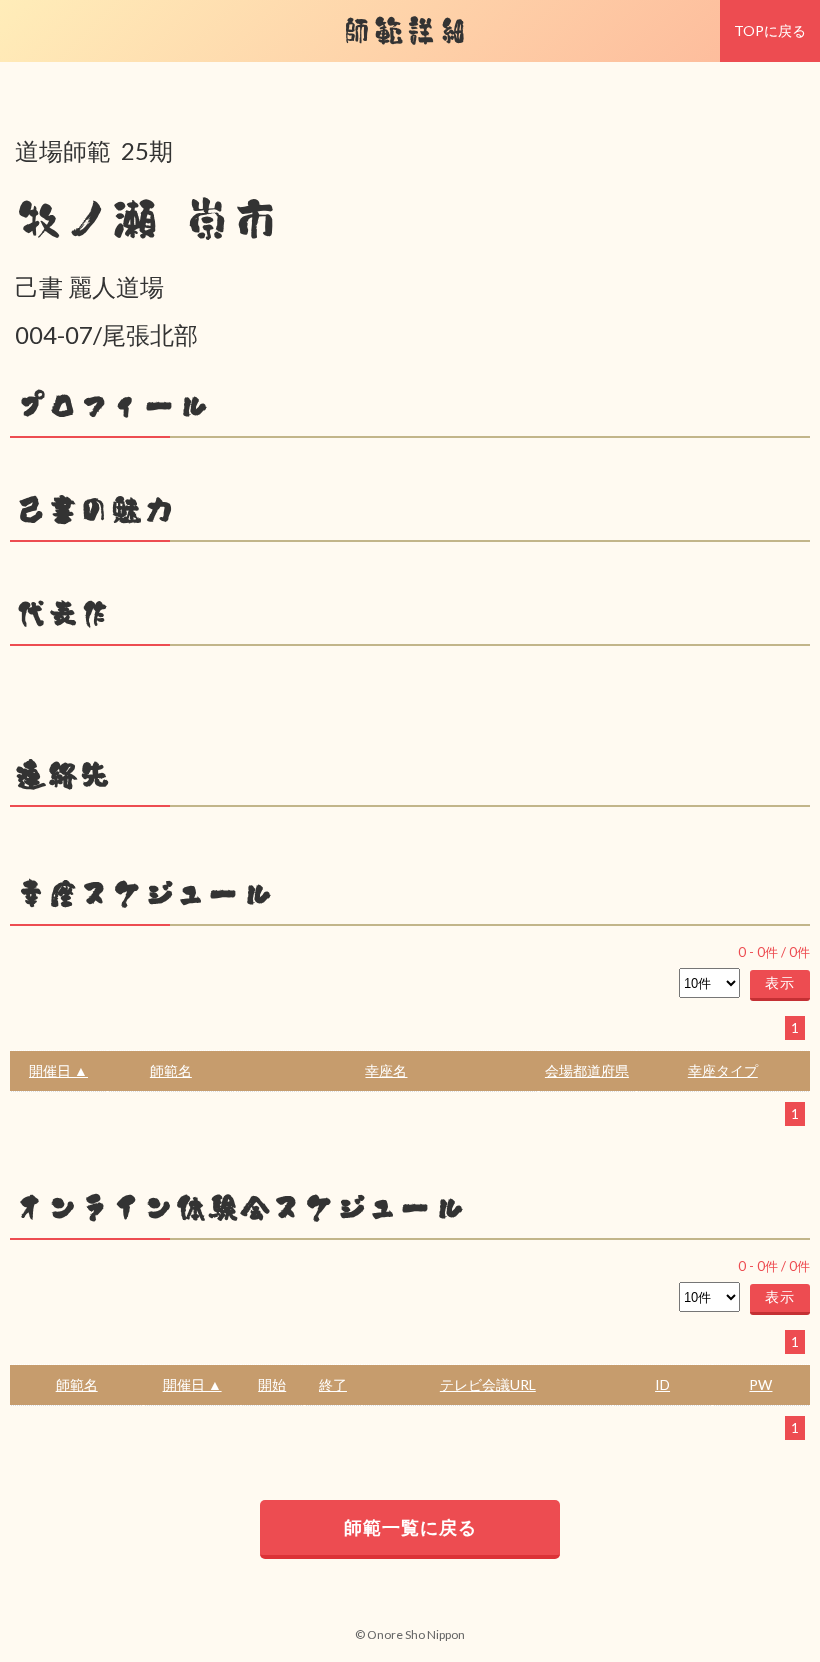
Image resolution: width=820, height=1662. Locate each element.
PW (760, 1384)
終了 (333, 1384)
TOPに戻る (770, 30)
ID (662, 1384)
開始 (272, 1384)
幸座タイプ (723, 1070)
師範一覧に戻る (410, 1527)
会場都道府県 (587, 1070)
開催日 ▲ (58, 1070)
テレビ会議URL (488, 1384)
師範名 (171, 1070)
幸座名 (386, 1070)
